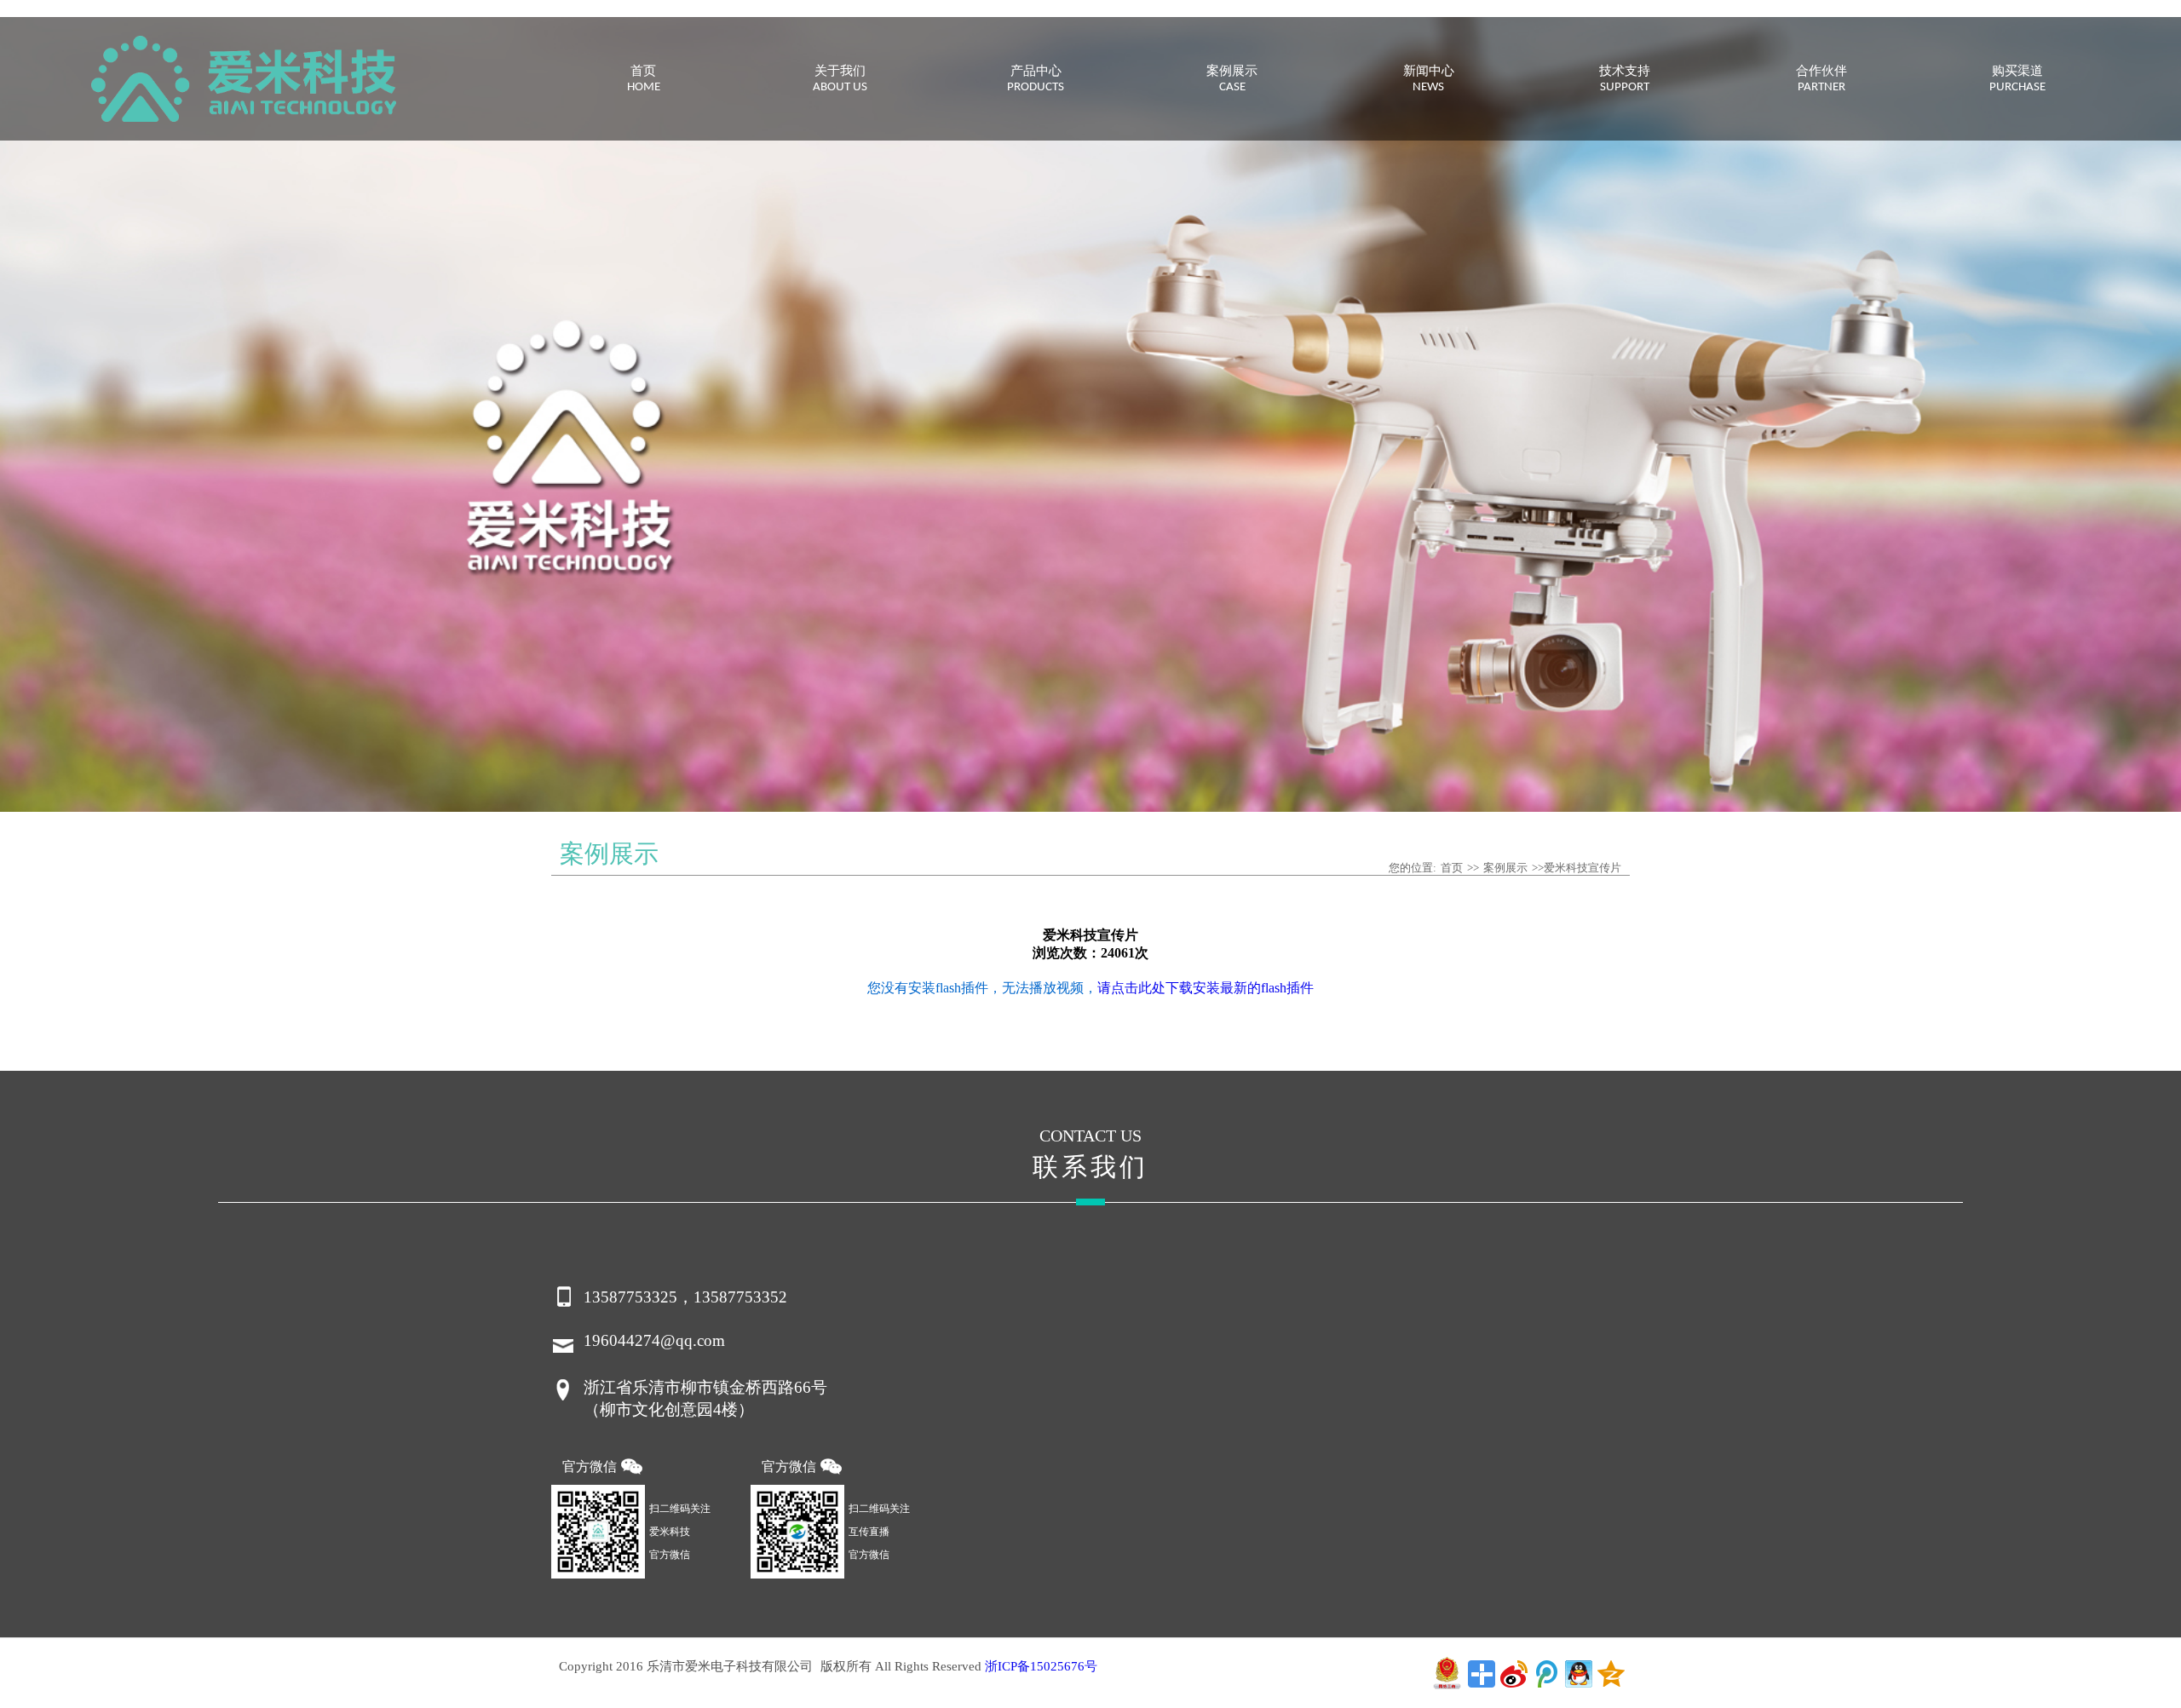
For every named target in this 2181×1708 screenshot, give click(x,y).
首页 (1452, 868)
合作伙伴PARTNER (1821, 80)
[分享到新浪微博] (1514, 1674)
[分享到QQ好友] (1579, 1674)
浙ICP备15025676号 (1041, 1666)
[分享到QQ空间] (1611, 1674)
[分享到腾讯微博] (1546, 1674)
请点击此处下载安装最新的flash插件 (1206, 988)
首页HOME (644, 80)
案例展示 (1505, 868)
